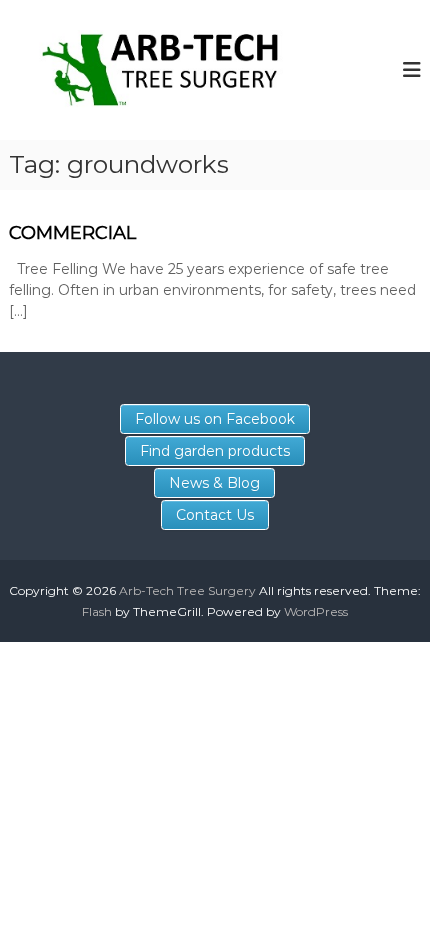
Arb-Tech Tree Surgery (187, 590)
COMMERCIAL (72, 233)
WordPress (316, 611)
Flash (97, 611)
